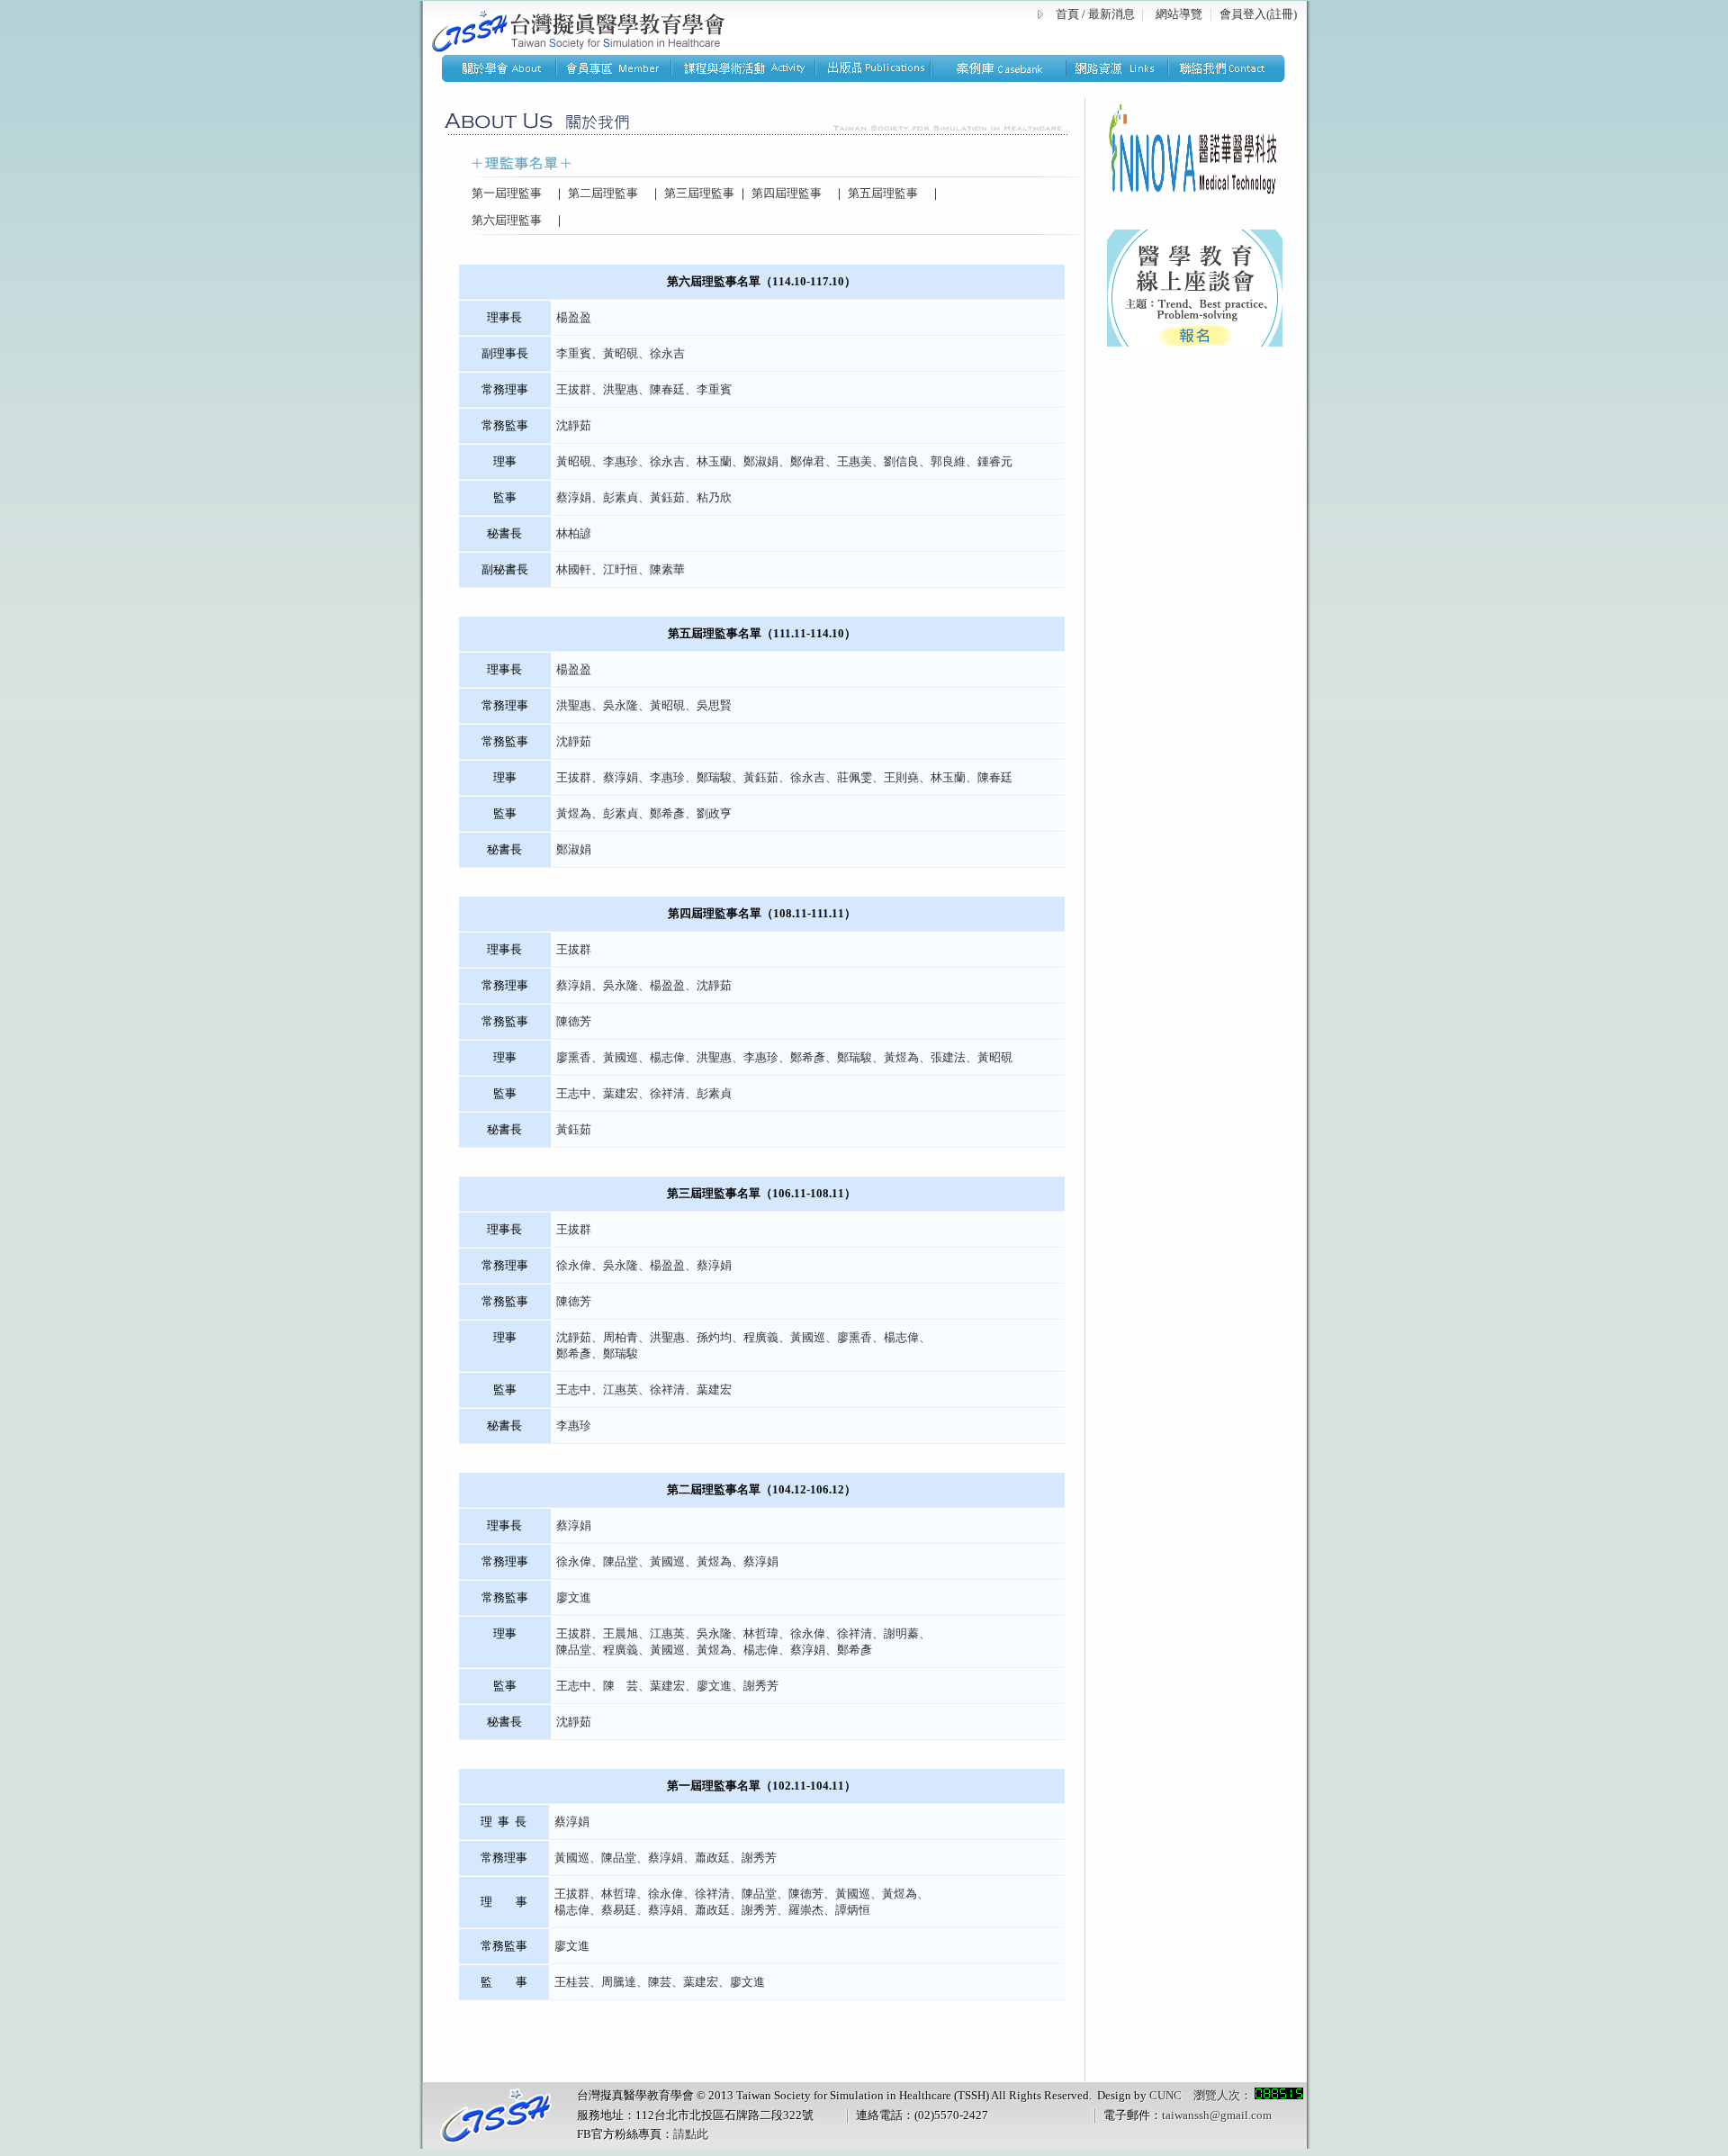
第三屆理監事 (698, 193)
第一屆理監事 (501, 193)
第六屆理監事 (501, 220)
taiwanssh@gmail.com (1217, 2115)
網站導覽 (1179, 14)
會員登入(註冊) (1258, 14)
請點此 (691, 2134)
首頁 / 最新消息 (1095, 14)
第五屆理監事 (882, 193)
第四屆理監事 (785, 193)
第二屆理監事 (602, 193)
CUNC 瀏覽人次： (1202, 2095)
